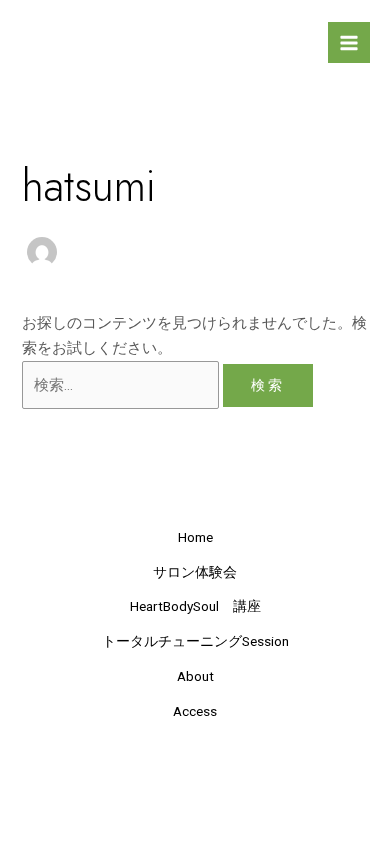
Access (195, 711)
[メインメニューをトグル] (349, 43)
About (195, 676)
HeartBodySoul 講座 (195, 606)
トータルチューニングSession (195, 641)
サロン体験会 (195, 572)
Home (195, 537)
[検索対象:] (122, 385)
